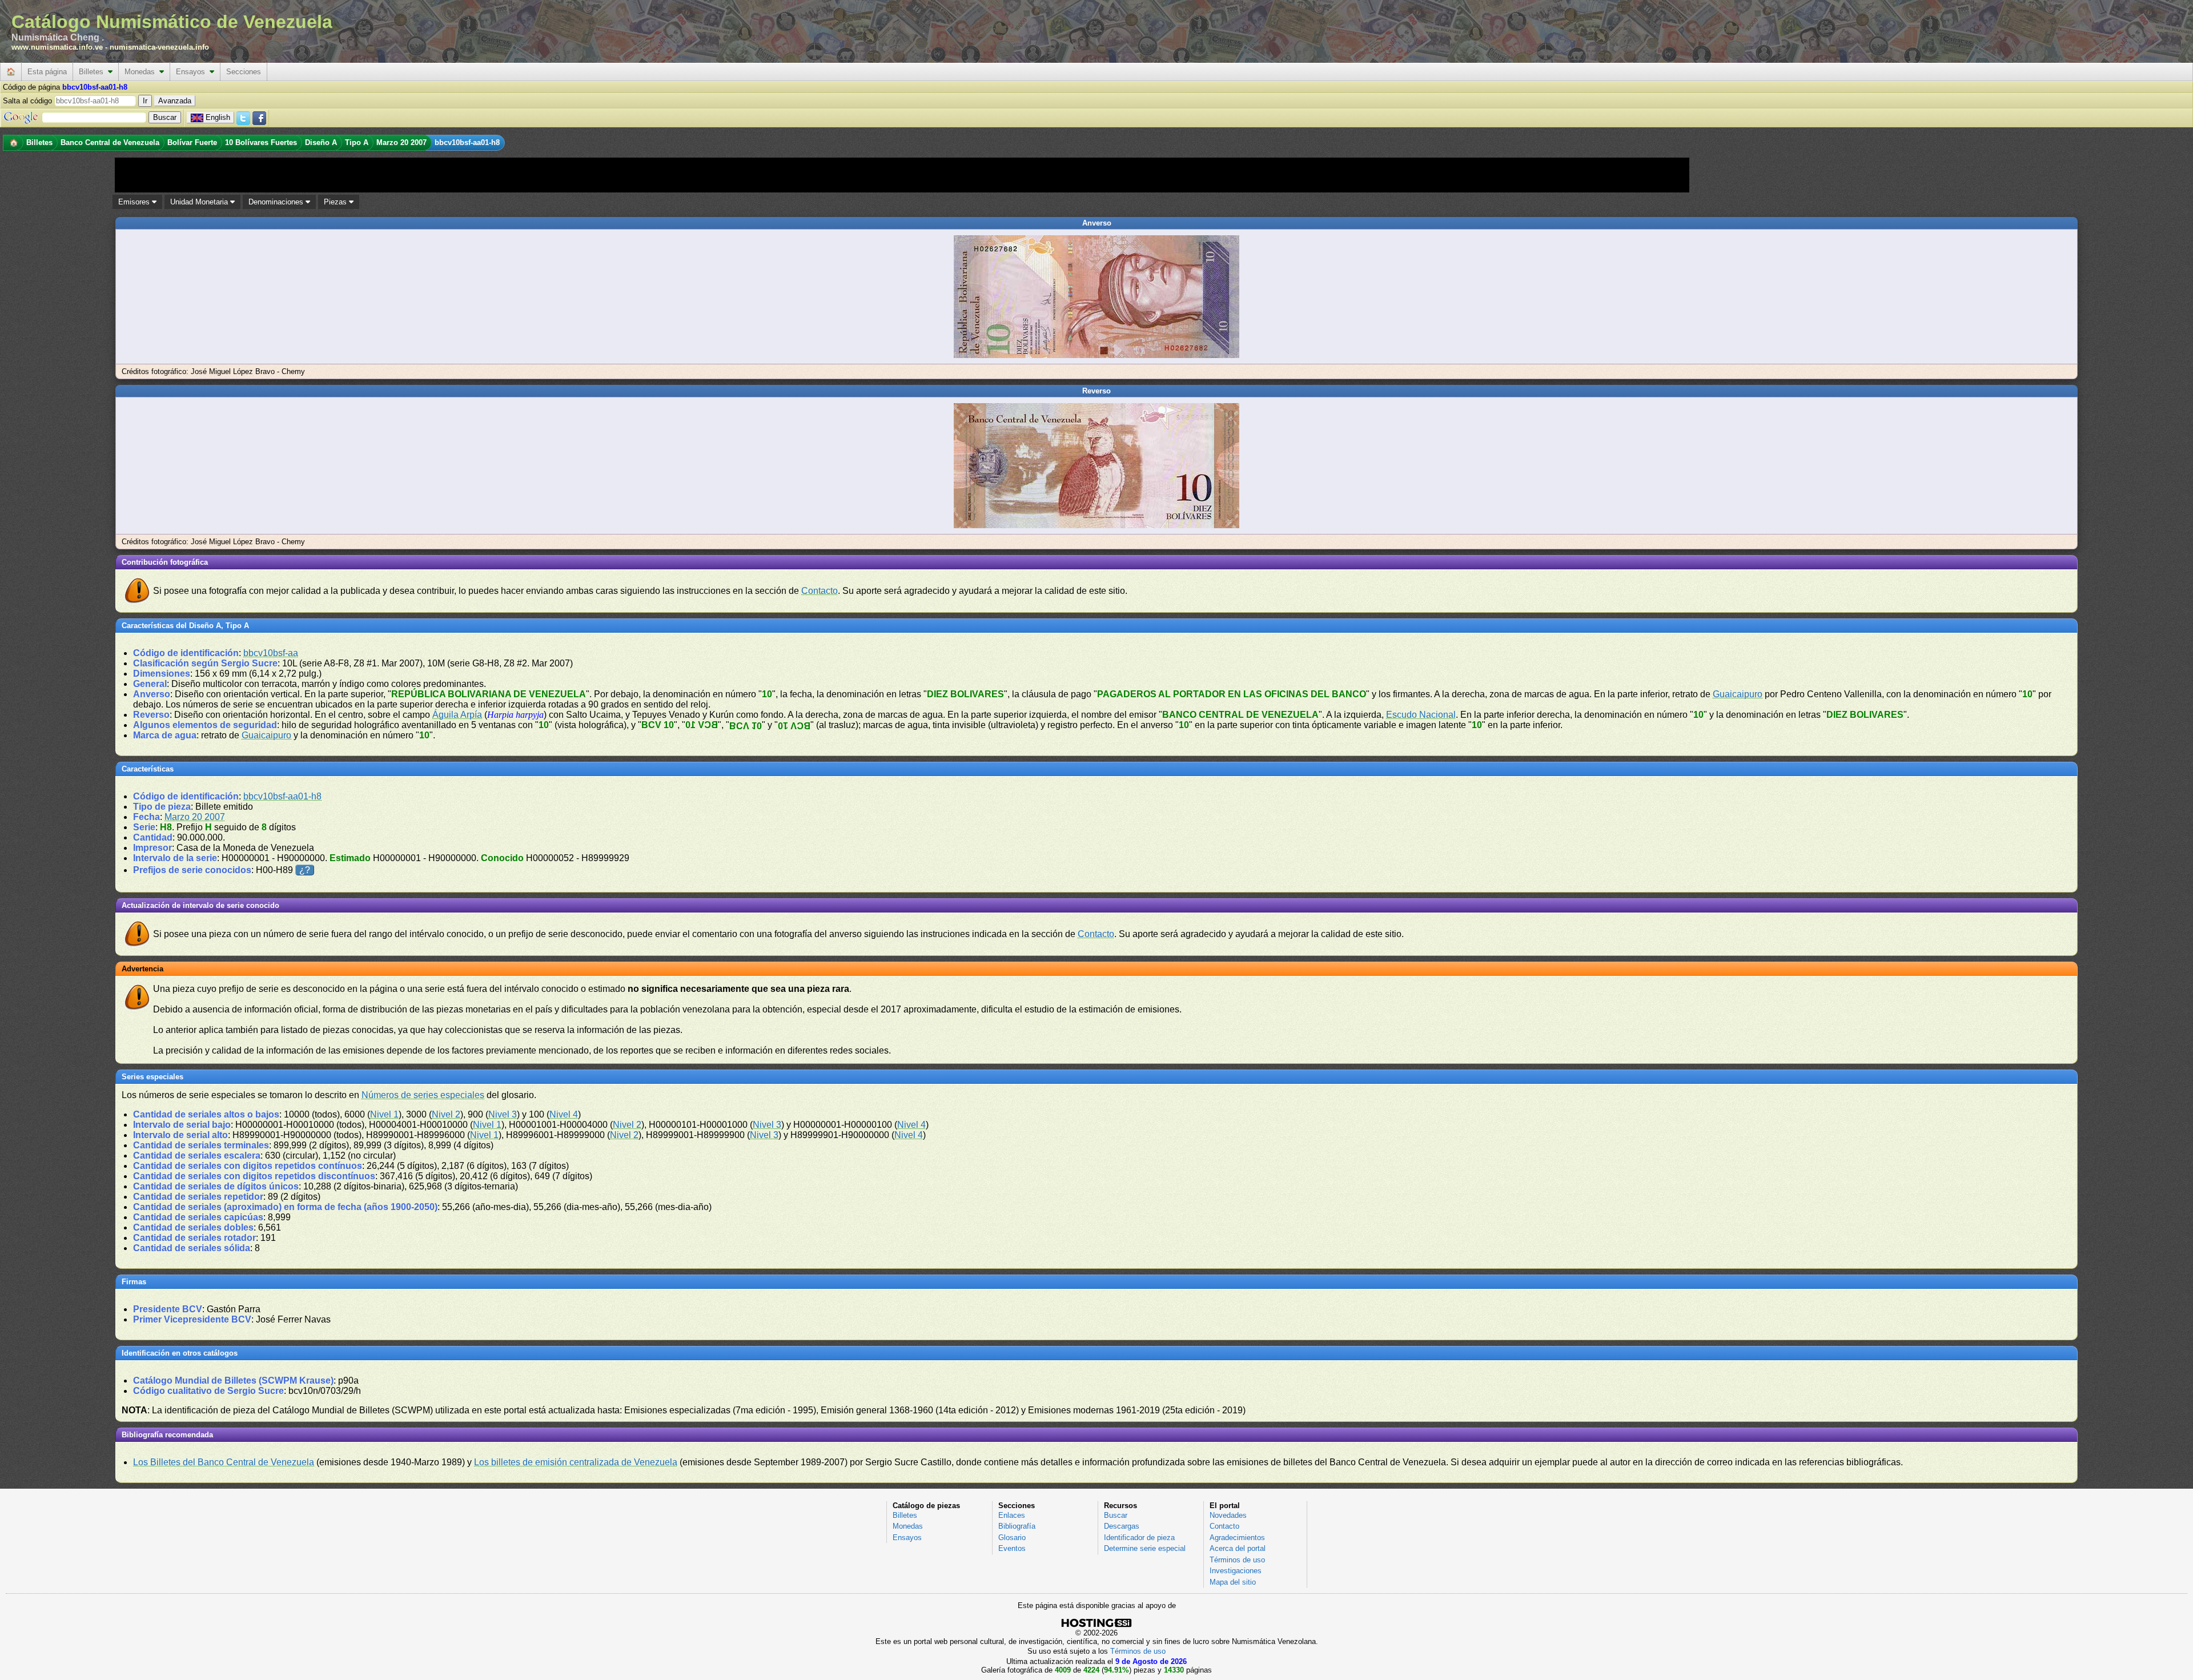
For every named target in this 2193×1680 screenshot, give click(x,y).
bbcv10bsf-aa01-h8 (282, 796)
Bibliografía (1017, 1526)
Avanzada (175, 101)
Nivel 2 (446, 1114)
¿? (305, 870)
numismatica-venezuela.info (159, 47)
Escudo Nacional (1421, 715)
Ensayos (193, 72)
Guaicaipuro (1738, 694)
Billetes (93, 72)
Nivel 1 (384, 1114)
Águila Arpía (457, 715)
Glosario (1012, 1538)
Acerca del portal (1238, 1548)
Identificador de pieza (1139, 1538)
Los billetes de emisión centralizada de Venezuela (576, 1462)
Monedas (142, 72)
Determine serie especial (1145, 1548)
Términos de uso (1237, 1560)
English (218, 117)
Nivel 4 (564, 1114)
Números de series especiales (423, 1095)
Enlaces (1012, 1515)
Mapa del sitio (1233, 1582)
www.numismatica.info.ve (57, 47)
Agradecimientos (1237, 1538)
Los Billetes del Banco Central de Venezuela (224, 1462)
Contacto (820, 591)
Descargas (1122, 1526)
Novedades (1228, 1515)
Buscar (1116, 1515)
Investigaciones (1236, 1571)
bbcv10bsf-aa (271, 653)
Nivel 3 (503, 1114)
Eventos (1012, 1548)
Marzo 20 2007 (195, 817)
